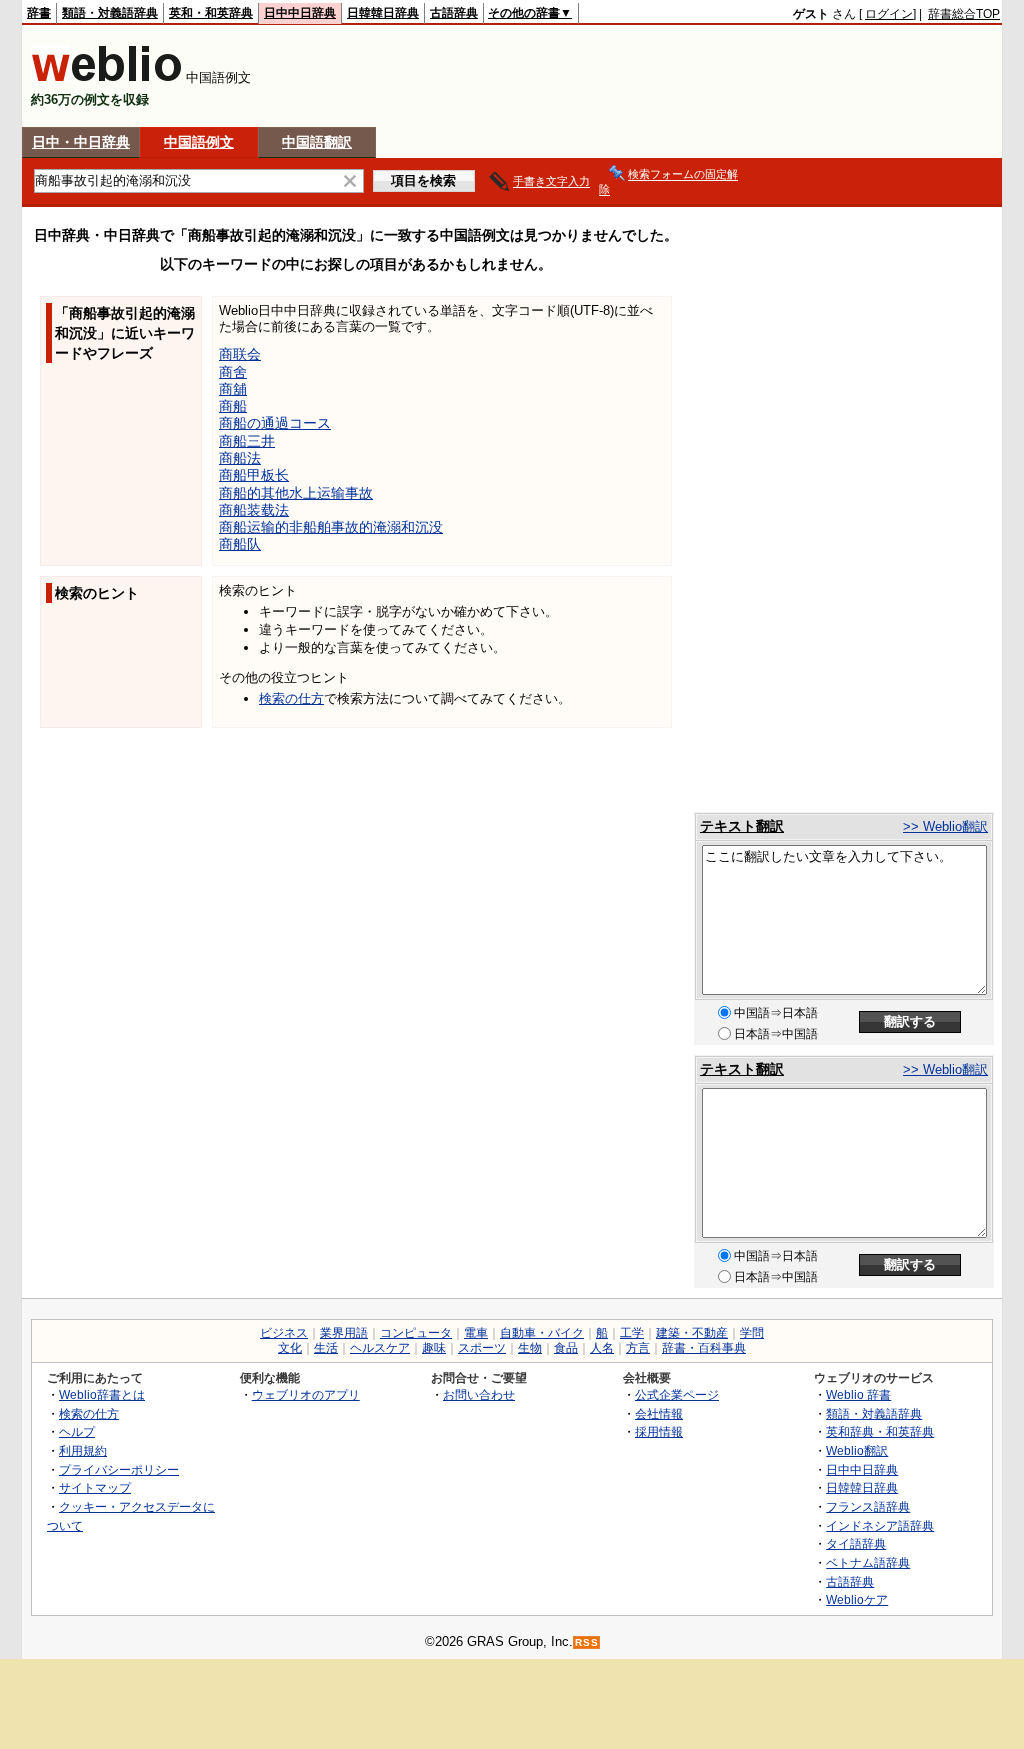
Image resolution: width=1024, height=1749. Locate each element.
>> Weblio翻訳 (945, 826)
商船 (233, 406)
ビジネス (284, 1333)
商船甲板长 (254, 475)
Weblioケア (857, 1599)
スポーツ (482, 1348)
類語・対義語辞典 (110, 13)
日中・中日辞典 (81, 142)
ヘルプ (77, 1431)
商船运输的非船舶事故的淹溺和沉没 (331, 527)
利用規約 (83, 1450)
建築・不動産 (692, 1333)
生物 (530, 1348)
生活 (326, 1348)
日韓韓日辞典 (383, 13)
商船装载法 (254, 510)
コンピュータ (416, 1333)
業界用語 (344, 1333)
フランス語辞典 (868, 1506)
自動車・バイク (542, 1333)
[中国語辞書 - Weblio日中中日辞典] (106, 77)
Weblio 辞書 (858, 1394)
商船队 (240, 544)
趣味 (434, 1348)
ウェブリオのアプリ (306, 1394)
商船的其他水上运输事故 (296, 493)
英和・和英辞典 (211, 13)
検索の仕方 (291, 698)
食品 (566, 1348)
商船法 (240, 458)
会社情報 (659, 1413)
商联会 (240, 354)
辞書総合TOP (964, 14)
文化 (290, 1348)
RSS (587, 1642)
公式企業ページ (677, 1394)
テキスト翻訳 (742, 826)
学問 (752, 1333)
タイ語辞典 (856, 1543)
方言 (638, 1348)
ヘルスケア (380, 1348)
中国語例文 (199, 142)
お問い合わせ (479, 1394)
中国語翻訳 (317, 142)
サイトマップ (95, 1487)
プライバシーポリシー (119, 1469)
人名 (602, 1348)
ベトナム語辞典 (868, 1562)
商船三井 (247, 441)
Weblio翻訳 (857, 1450)
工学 (632, 1333)
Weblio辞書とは (102, 1394)
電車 (476, 1333)
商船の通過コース (275, 423)
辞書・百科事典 (704, 1348)
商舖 (233, 389)
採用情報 (659, 1431)
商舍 (233, 372)
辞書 (39, 13)
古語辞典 (454, 13)
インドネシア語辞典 (880, 1525)
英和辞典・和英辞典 (880, 1431)
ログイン (889, 14)
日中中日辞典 (300, 13)
